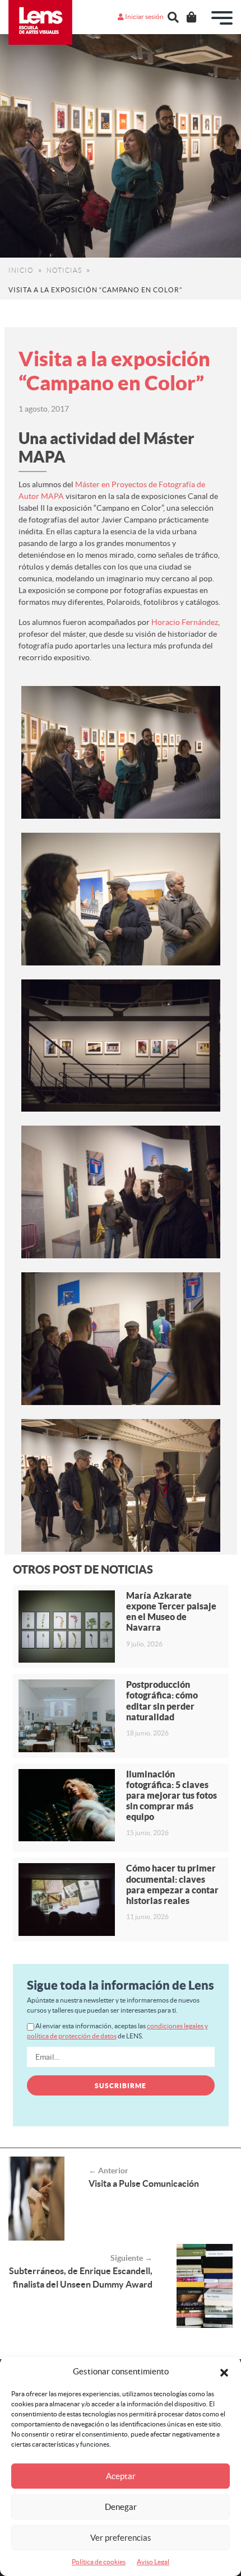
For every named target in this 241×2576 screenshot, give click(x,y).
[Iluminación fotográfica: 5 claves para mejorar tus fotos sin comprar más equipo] (67, 1805)
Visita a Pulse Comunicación (144, 2183)
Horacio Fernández (185, 622)
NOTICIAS (64, 270)
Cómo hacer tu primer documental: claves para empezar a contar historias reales (172, 1884)
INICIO (21, 270)
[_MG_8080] (121, 1485)
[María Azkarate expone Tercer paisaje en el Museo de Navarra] (67, 1627)
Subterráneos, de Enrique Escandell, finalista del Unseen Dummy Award (81, 2278)
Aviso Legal (153, 2562)
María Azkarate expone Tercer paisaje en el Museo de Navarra (171, 1612)
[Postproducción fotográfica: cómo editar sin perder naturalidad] (67, 1716)
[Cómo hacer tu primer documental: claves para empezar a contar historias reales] (67, 1899)
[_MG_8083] (121, 752)
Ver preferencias (121, 2538)
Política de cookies (99, 2562)
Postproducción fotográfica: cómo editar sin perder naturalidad (162, 1701)
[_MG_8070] (121, 1192)
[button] (224, 2372)
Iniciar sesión (144, 17)
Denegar (121, 2507)
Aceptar (121, 2476)
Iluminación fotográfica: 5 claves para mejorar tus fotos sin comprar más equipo (172, 1796)
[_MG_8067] (121, 899)
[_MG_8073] (121, 1339)
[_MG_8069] (121, 1046)
